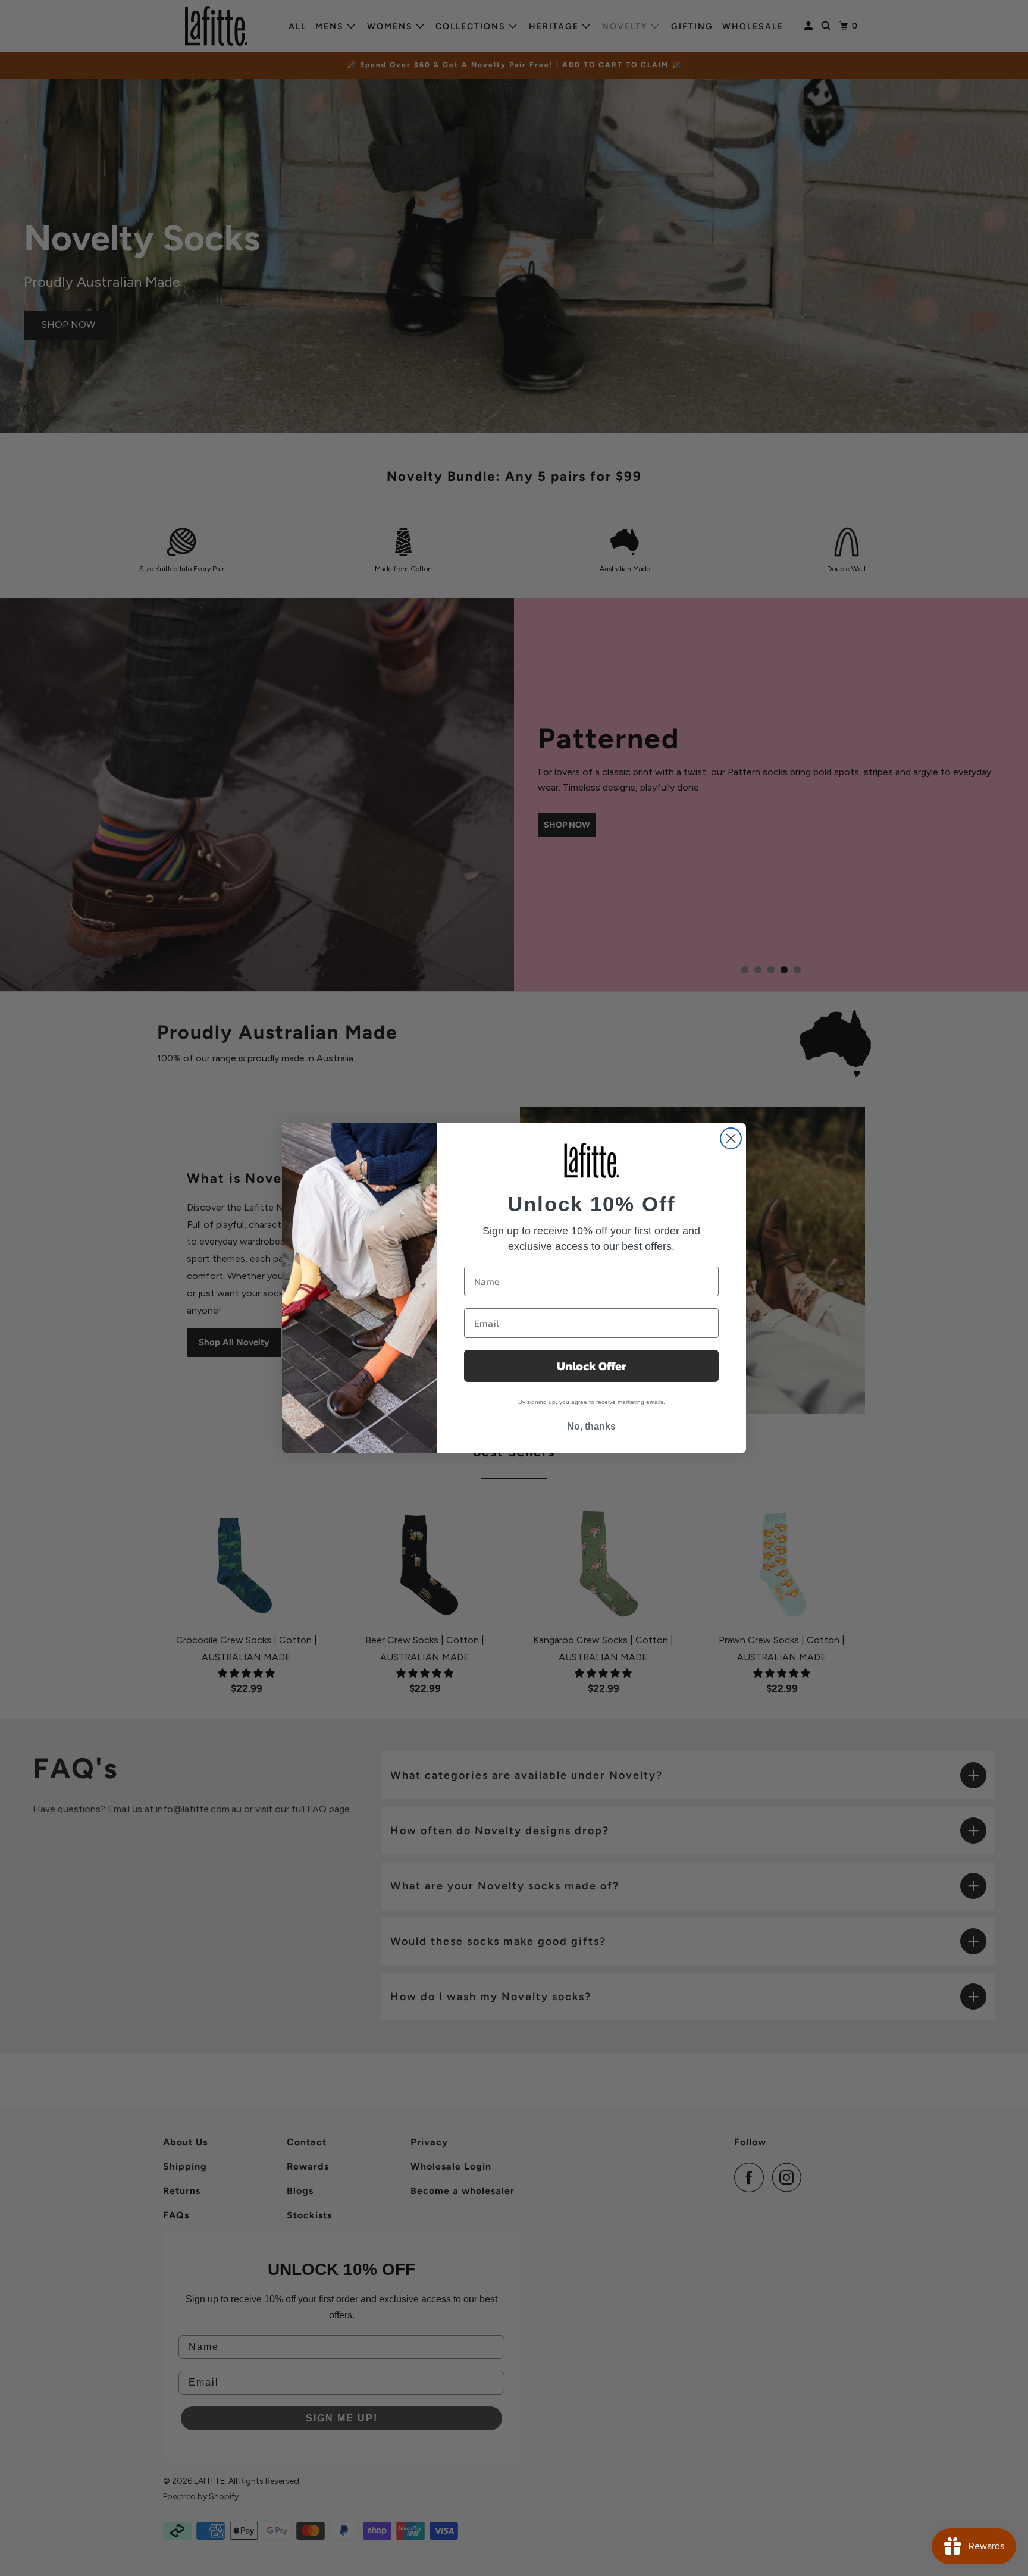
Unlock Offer (592, 1366)
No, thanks (591, 1426)
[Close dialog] (731, 1138)
